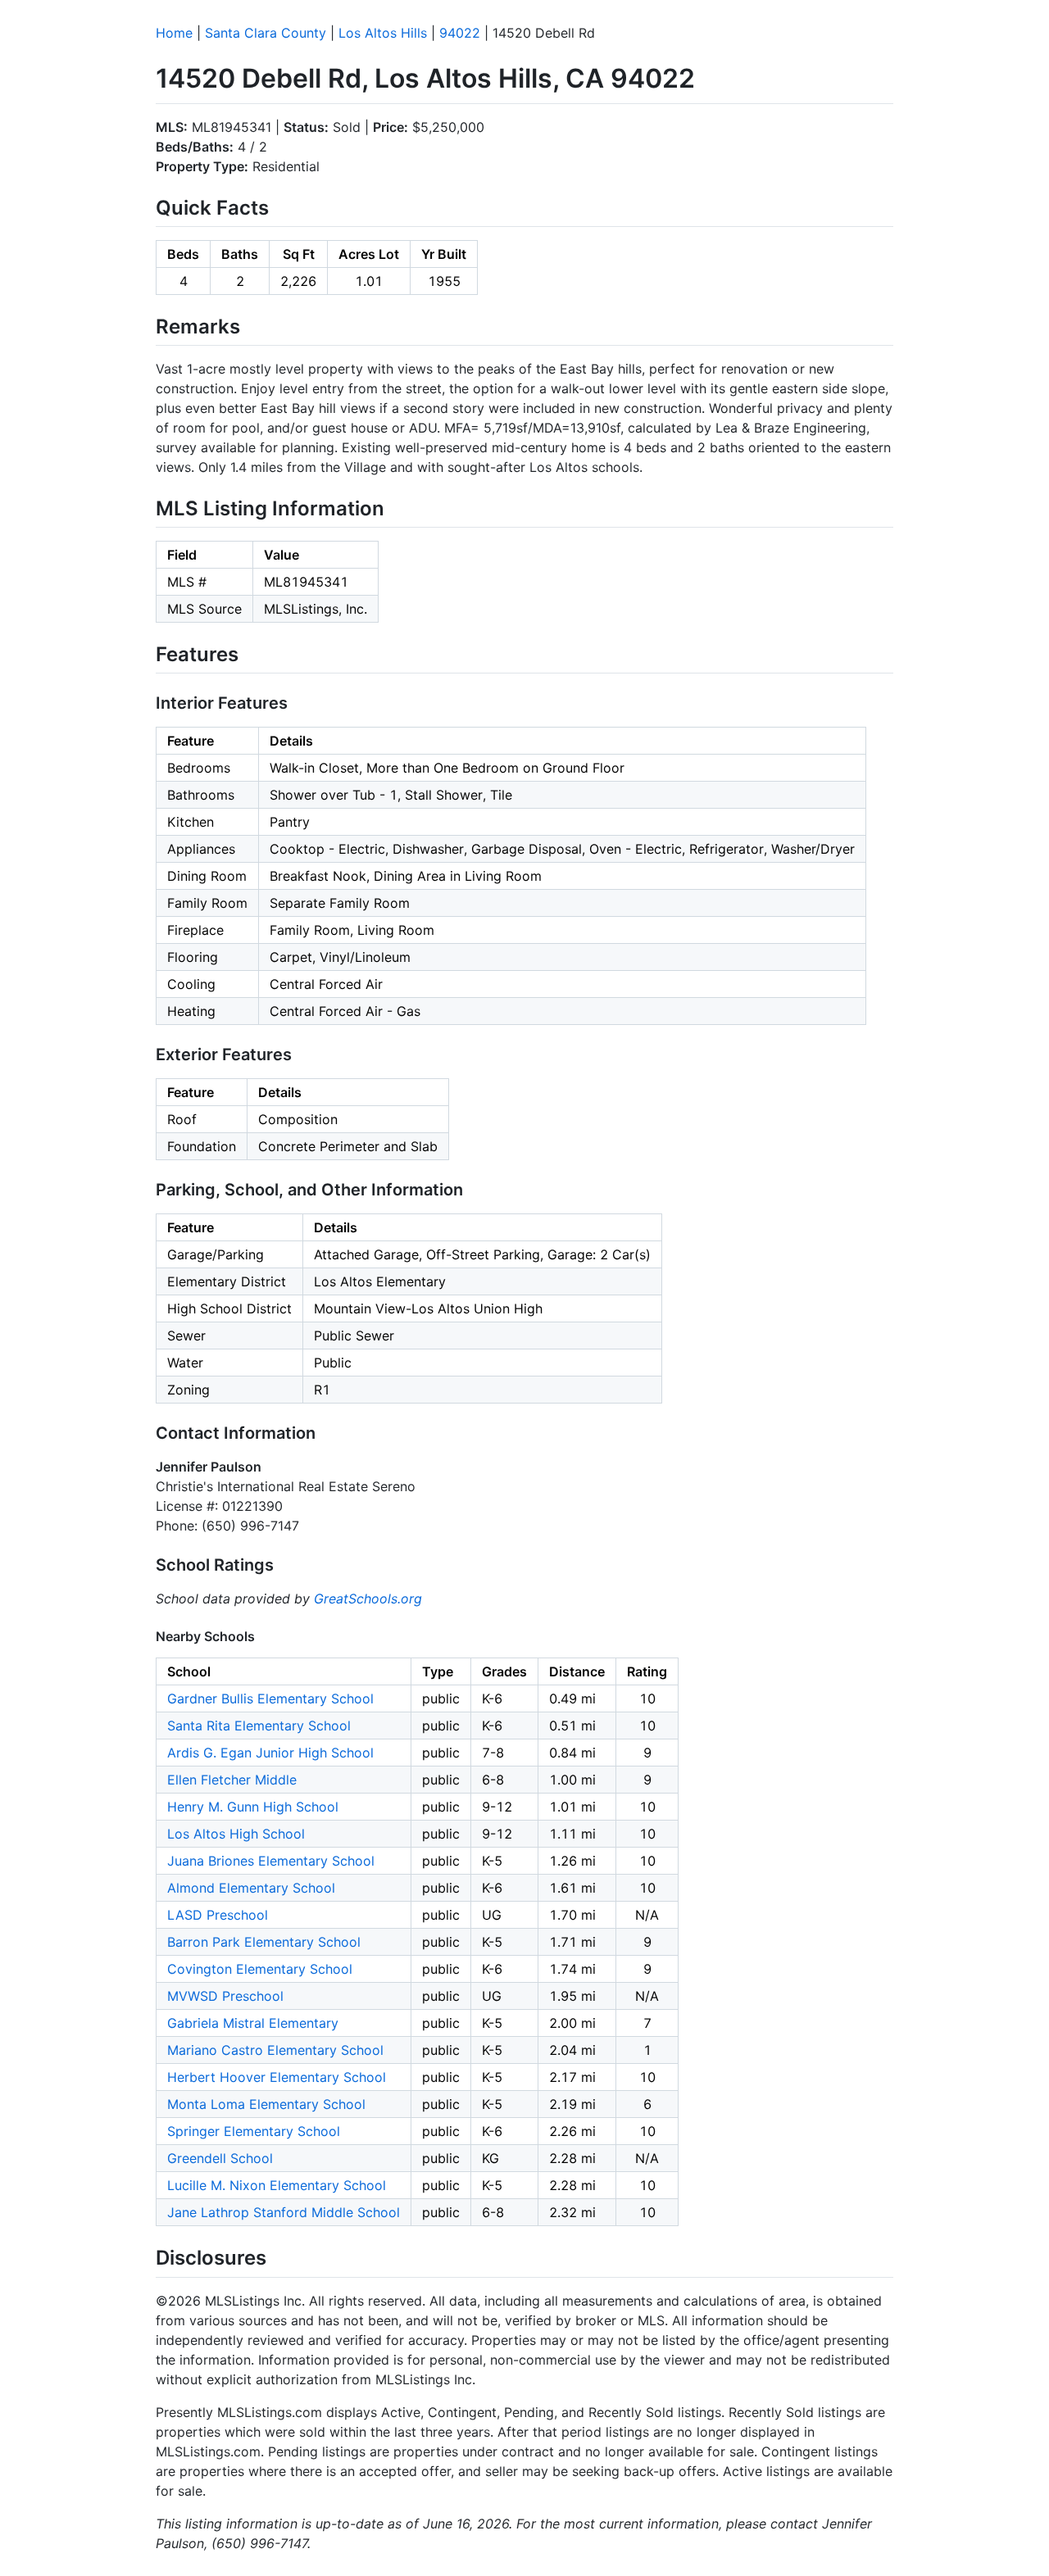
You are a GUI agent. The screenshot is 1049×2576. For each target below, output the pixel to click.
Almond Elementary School (251, 1888)
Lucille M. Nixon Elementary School (277, 2185)
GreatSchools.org (368, 1599)
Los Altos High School (236, 1834)
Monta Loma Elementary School (266, 2104)
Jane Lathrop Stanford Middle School (284, 2212)
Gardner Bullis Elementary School (270, 1698)
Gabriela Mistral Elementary (253, 2023)
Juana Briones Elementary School (271, 1861)
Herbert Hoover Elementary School (277, 2077)
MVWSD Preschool (225, 1996)
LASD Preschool (218, 1915)
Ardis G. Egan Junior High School (270, 1753)
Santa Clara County (266, 33)
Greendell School (220, 2158)
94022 (460, 33)
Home (174, 33)
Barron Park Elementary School (264, 1942)
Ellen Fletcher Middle (232, 1780)
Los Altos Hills (383, 33)
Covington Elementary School (260, 1969)
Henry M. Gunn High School (253, 1807)
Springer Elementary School (254, 2131)
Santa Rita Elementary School (259, 1726)
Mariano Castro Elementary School (275, 2050)
